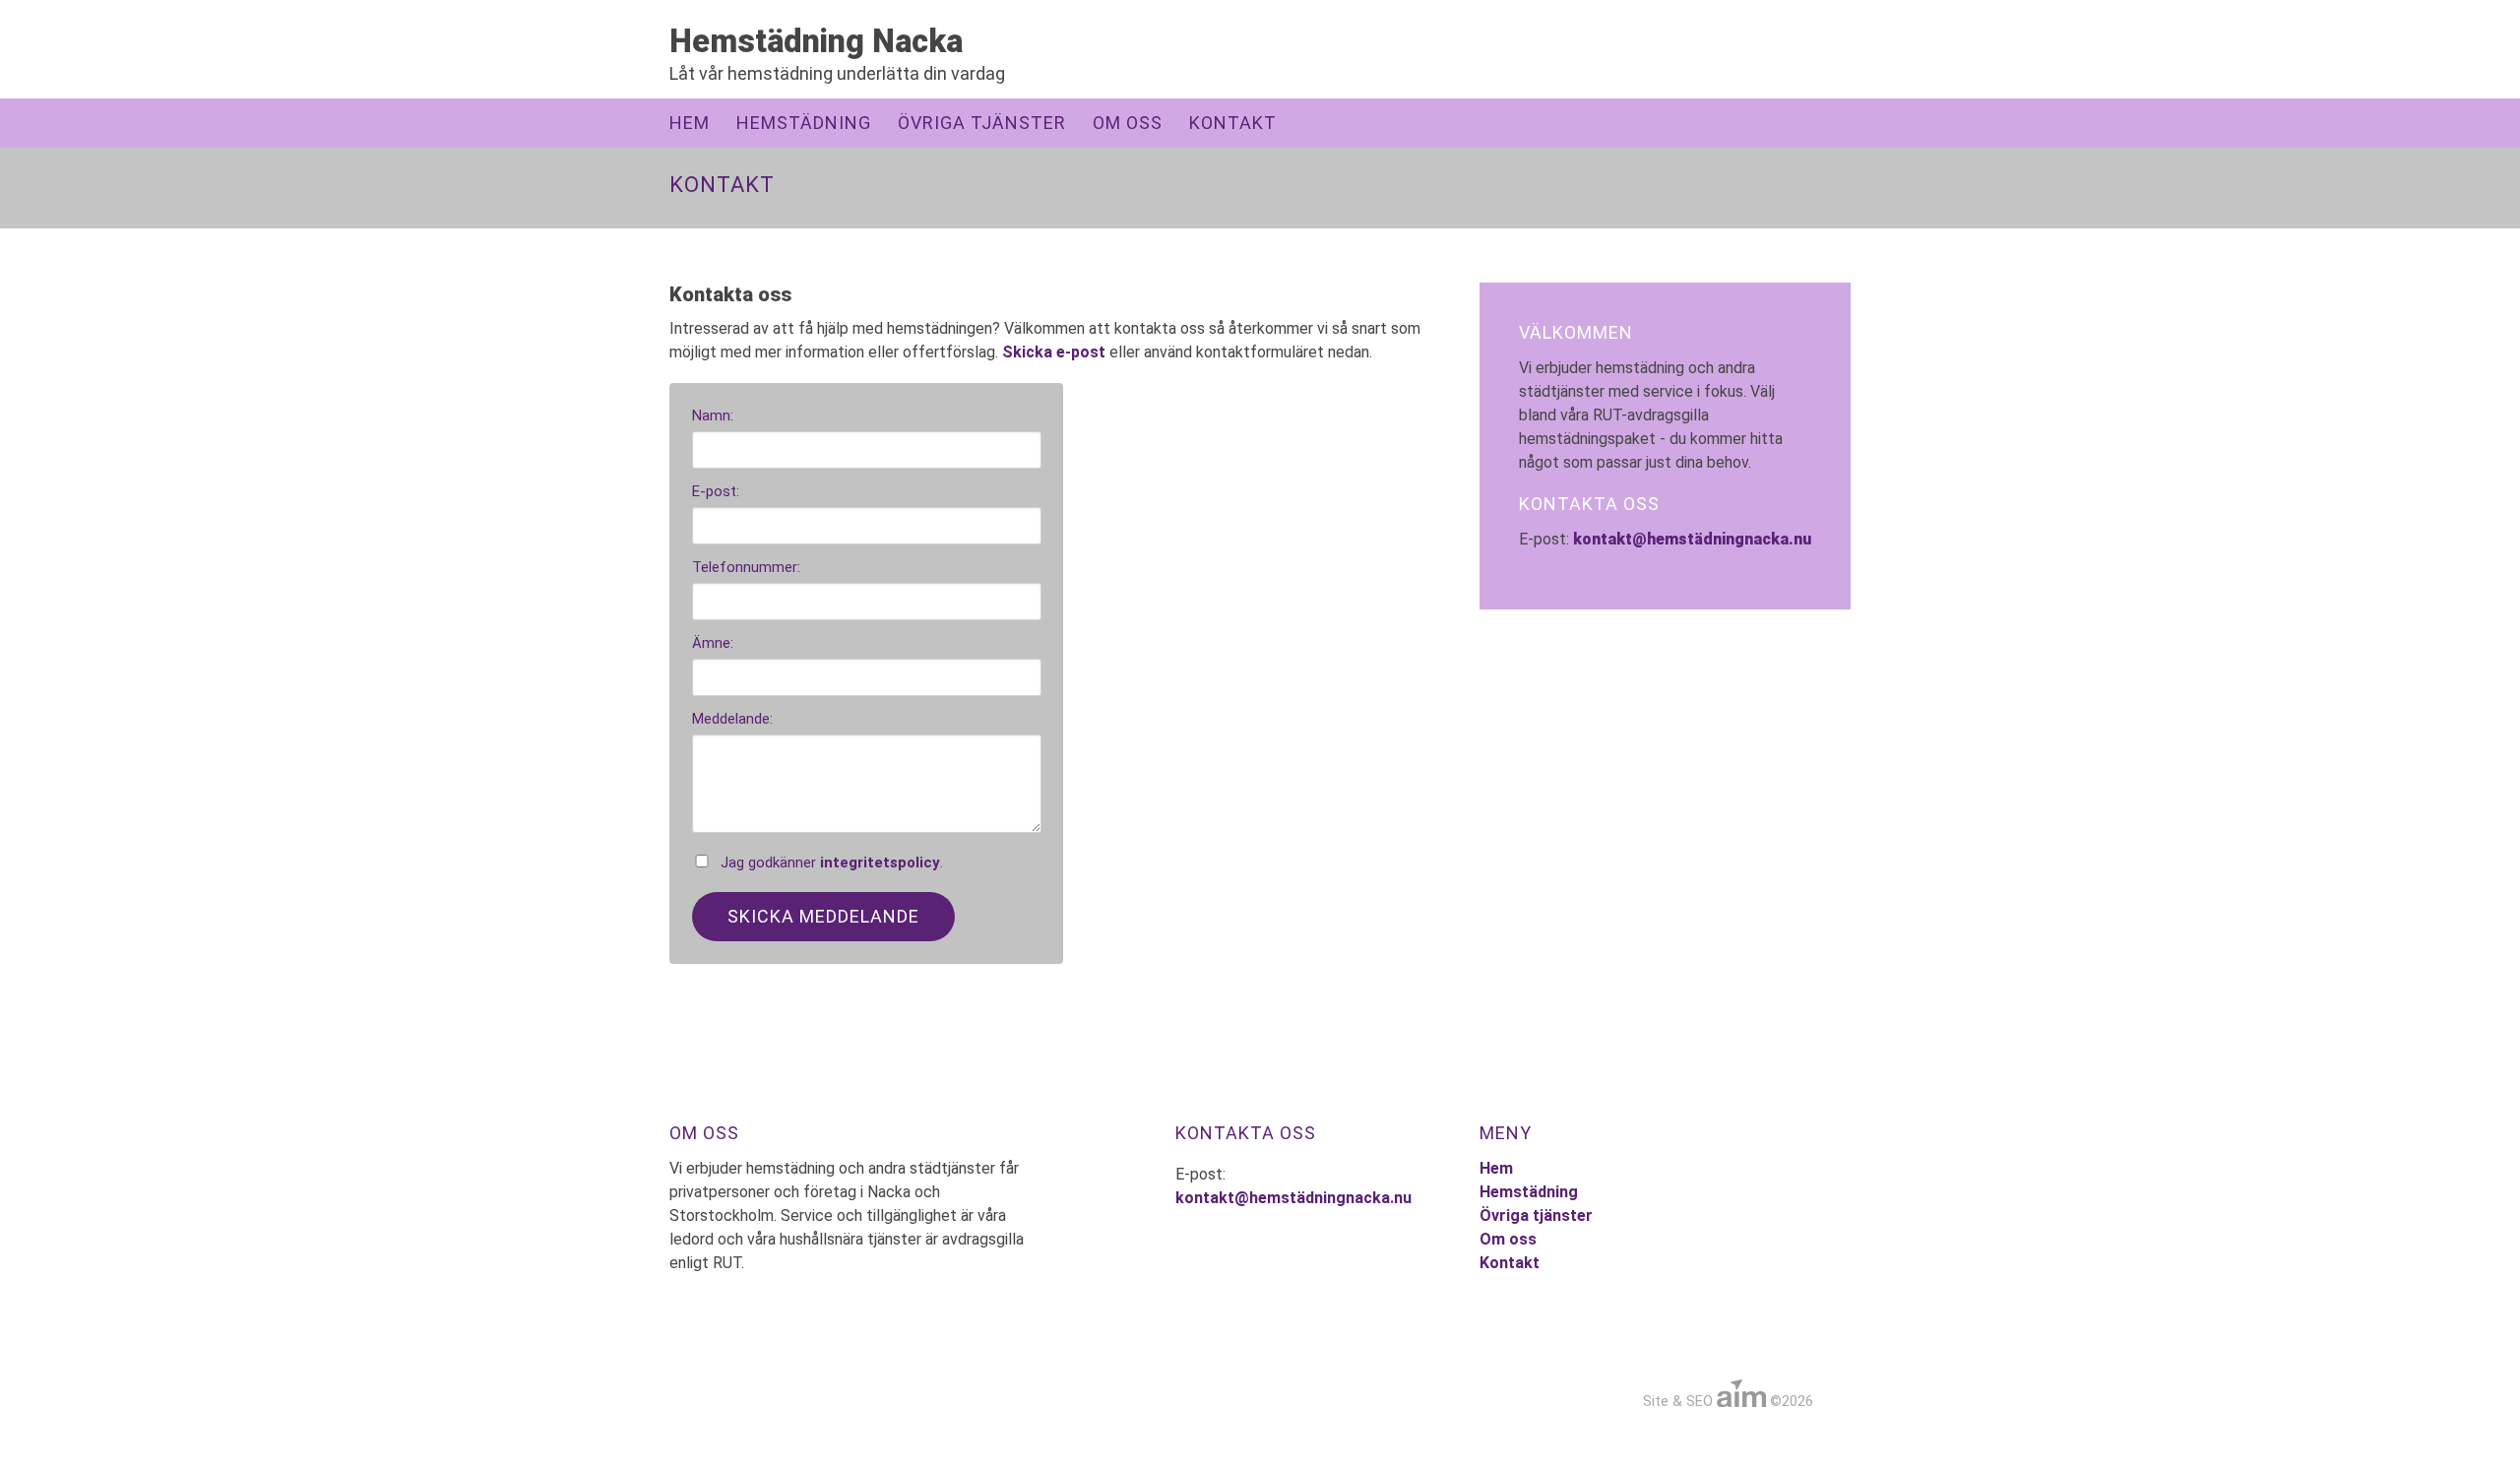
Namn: (713, 415)
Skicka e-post (1054, 352)
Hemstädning (804, 123)
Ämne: (713, 643)
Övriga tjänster (982, 123)
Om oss (1128, 123)
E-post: (716, 491)
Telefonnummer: (746, 567)
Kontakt (1233, 123)
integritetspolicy (880, 863)
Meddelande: (732, 719)
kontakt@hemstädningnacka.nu (1692, 539)
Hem (690, 123)
